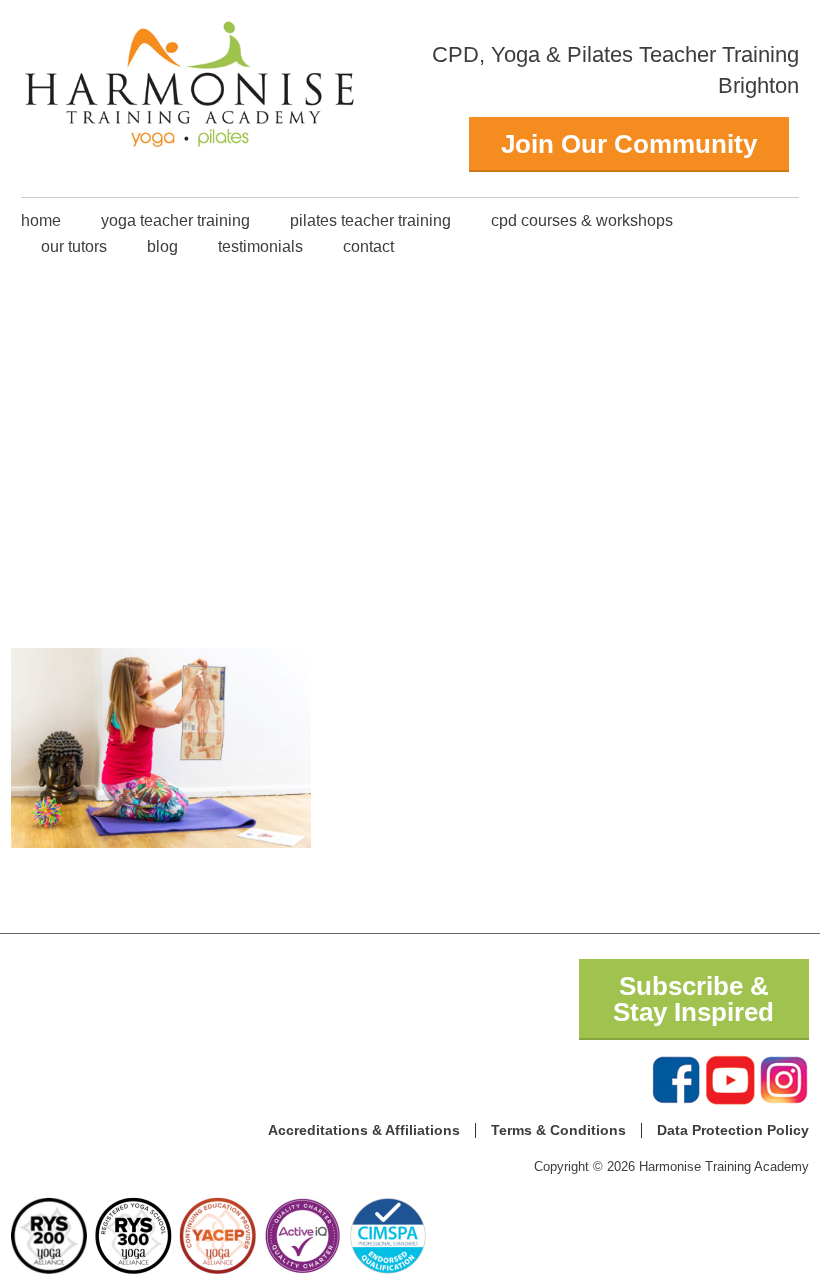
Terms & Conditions (558, 1130)
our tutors (74, 246)
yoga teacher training (175, 220)
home (41, 220)
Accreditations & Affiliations (364, 1130)
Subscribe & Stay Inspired (693, 999)
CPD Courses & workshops (582, 220)
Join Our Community (629, 144)
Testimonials (260, 246)
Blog (162, 246)
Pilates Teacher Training (370, 220)
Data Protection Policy (733, 1130)
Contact (368, 246)
